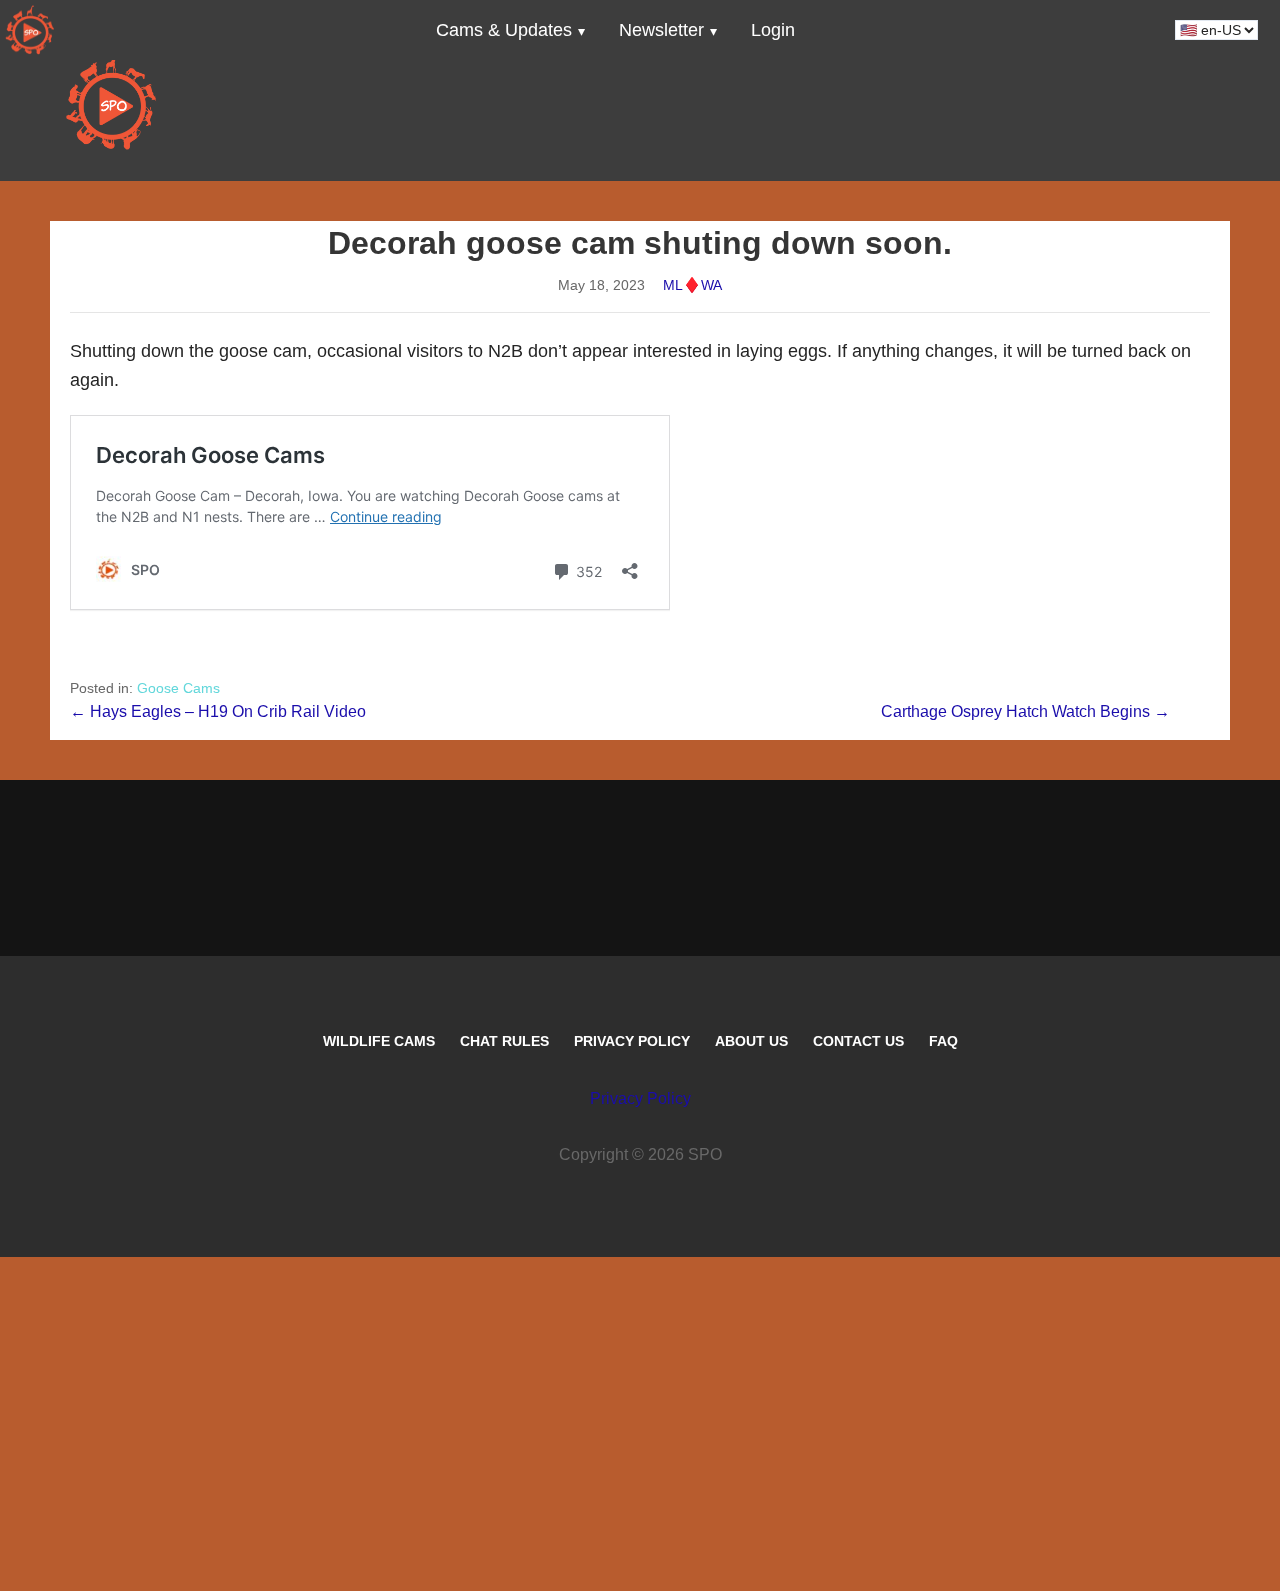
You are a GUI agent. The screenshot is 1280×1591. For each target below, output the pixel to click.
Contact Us (858, 1041)
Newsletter (661, 30)
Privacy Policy (632, 1041)
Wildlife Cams (379, 1041)
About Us (751, 1041)
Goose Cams (178, 688)
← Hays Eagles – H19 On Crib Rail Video (218, 711)
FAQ (943, 1041)
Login (773, 30)
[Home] (30, 30)
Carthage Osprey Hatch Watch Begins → (1025, 711)
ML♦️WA (692, 285)
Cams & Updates (504, 30)
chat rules (504, 1041)
